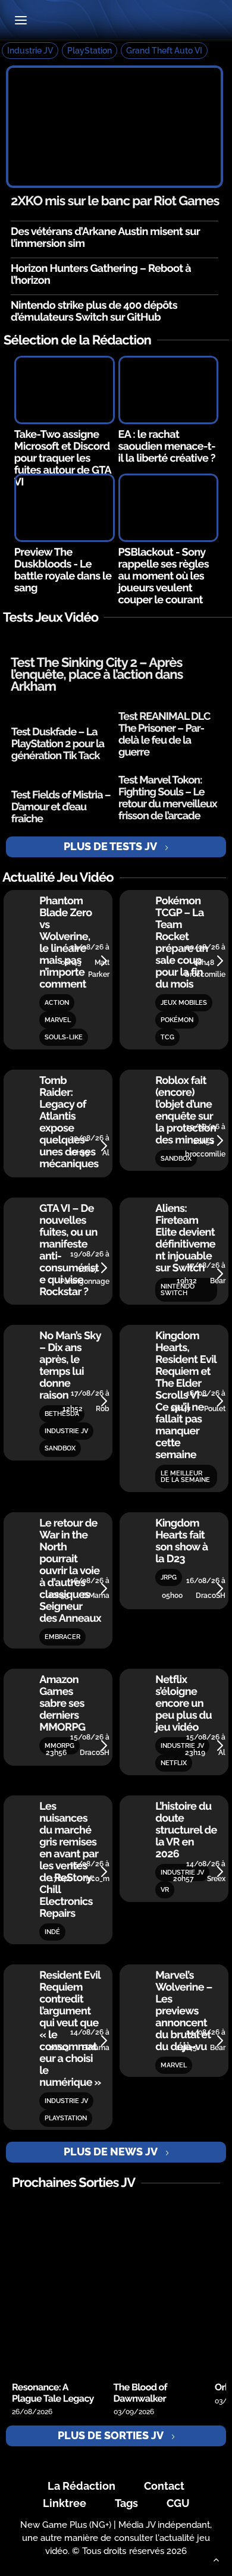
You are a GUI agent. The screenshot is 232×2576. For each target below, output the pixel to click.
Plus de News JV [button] (111, 2152)
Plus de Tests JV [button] (110, 846)
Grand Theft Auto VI (164, 51)
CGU (178, 2503)
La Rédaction (81, 2486)
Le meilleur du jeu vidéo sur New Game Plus (116, 21)
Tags (126, 2503)
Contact (164, 2486)
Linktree (65, 2503)
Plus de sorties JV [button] (111, 2435)
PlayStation (90, 51)
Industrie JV (30, 51)
